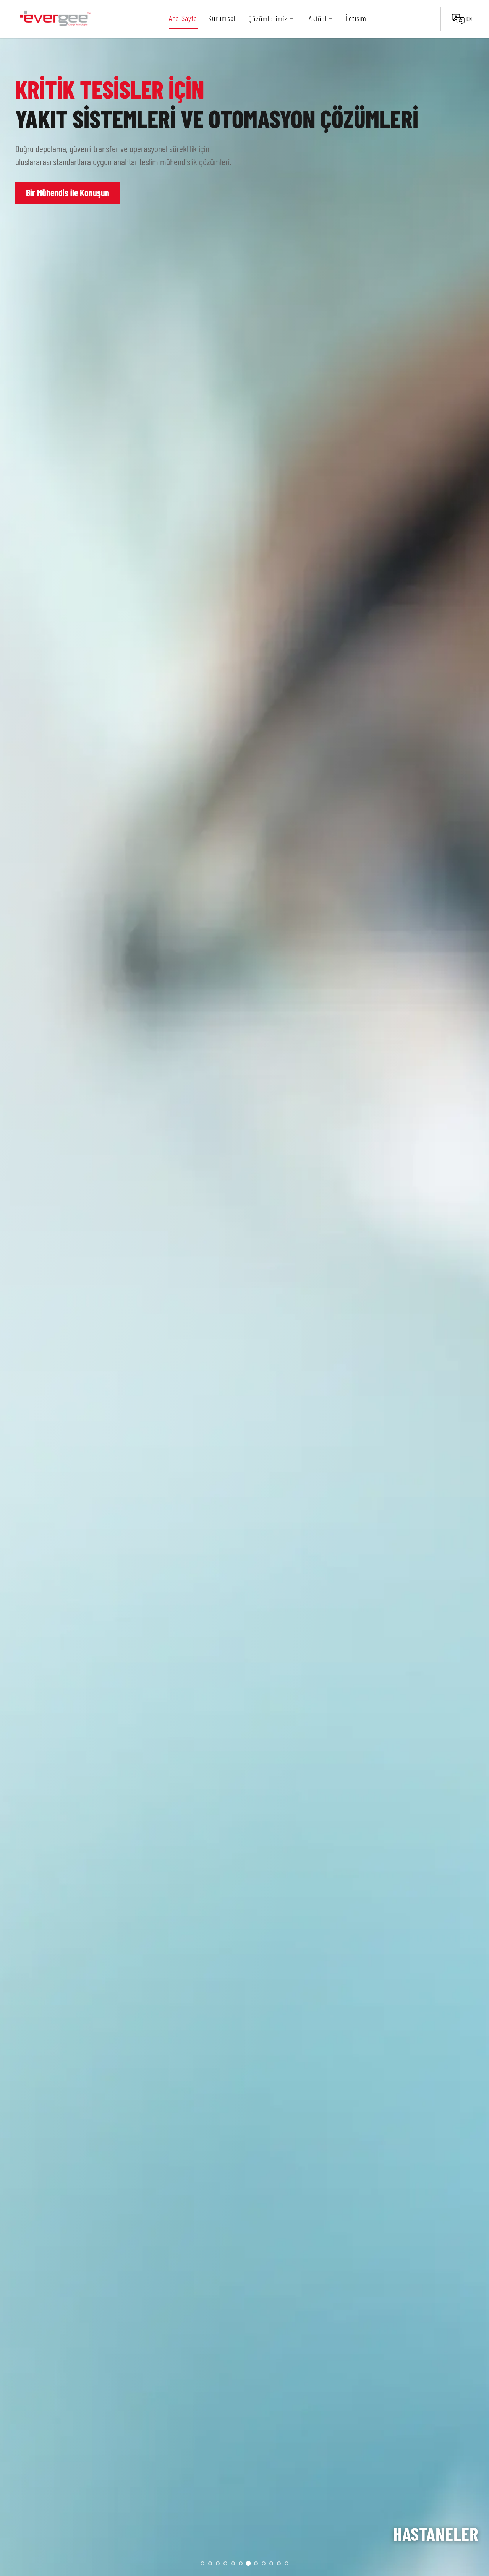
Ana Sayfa (183, 18)
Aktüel (318, 18)
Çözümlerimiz (268, 18)
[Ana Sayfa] (55, 19)
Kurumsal (222, 18)
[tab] (202, 2563)
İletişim (356, 18)
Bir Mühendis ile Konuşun (68, 192)
